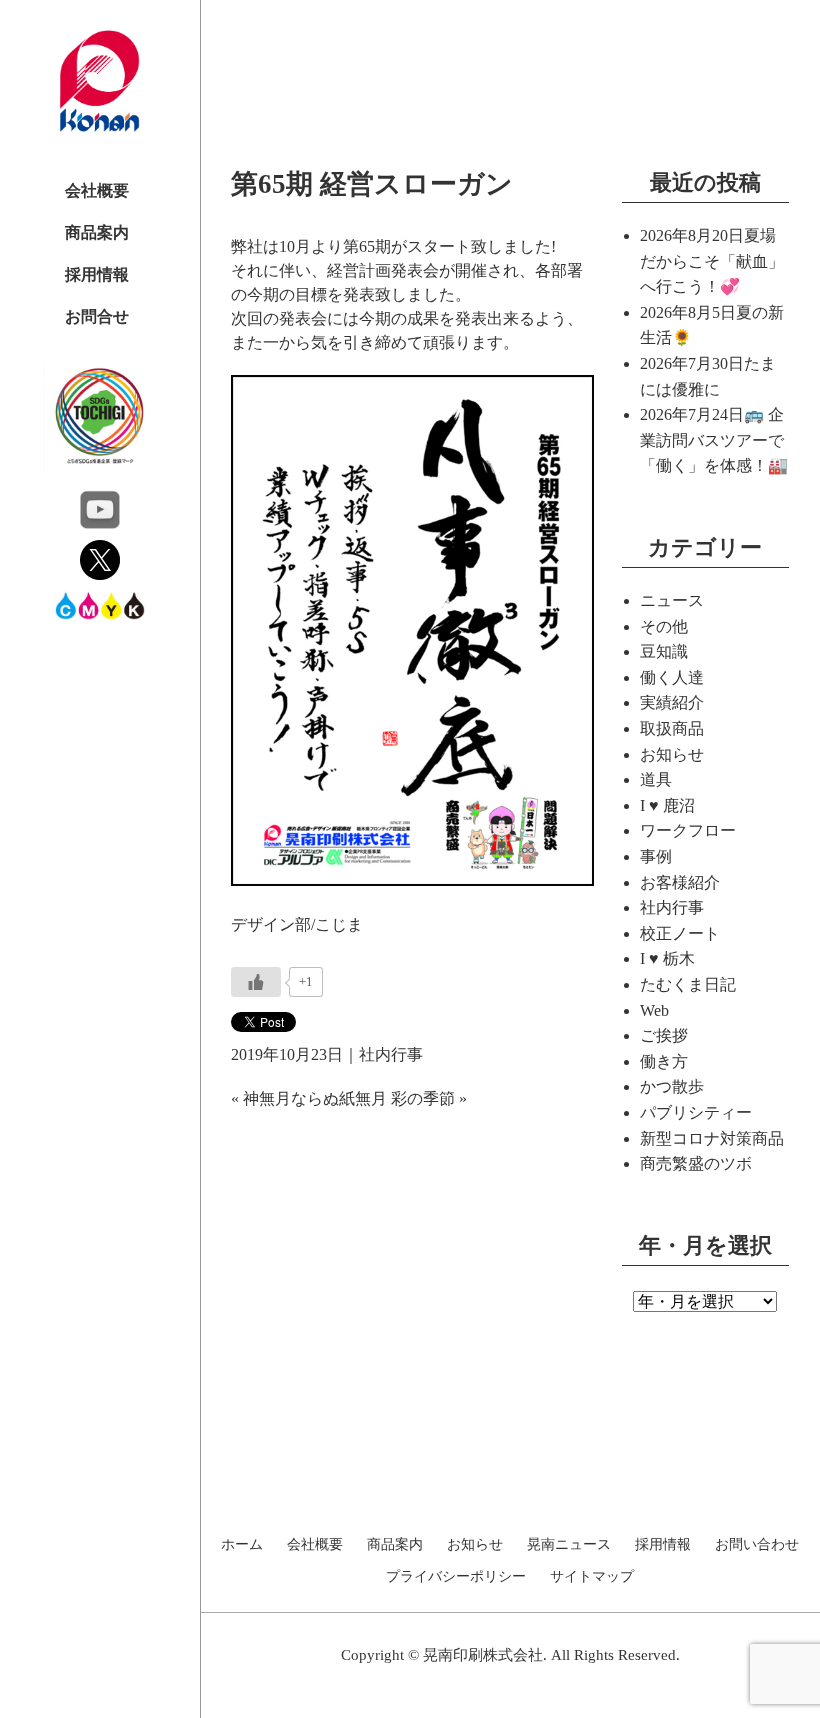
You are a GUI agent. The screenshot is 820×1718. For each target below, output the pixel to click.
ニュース (672, 600)
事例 (656, 856)
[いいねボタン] (256, 982)
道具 (656, 779)
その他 (664, 626)
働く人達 (672, 677)
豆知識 (664, 651)
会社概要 (97, 190)
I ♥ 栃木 (667, 958)
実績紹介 (672, 702)
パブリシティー (696, 1112)
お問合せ (97, 316)
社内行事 (391, 1054)
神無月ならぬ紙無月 (315, 1098)
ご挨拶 (664, 1035)
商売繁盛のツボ (696, 1163)
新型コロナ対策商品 (712, 1138)
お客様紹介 (680, 882)
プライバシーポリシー (456, 1577)
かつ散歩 (672, 1086)
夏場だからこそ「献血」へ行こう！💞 (712, 261)
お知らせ (672, 754)
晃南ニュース (569, 1545)
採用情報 (97, 274)
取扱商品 (672, 728)
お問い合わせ (757, 1545)
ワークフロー (688, 830)
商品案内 (97, 232)
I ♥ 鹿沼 (667, 805)
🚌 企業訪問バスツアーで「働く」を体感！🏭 (714, 440)
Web (654, 1010)
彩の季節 (423, 1098)
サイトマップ (592, 1577)
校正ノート (680, 933)
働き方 (664, 1061)
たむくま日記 (688, 984)
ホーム (242, 1545)
